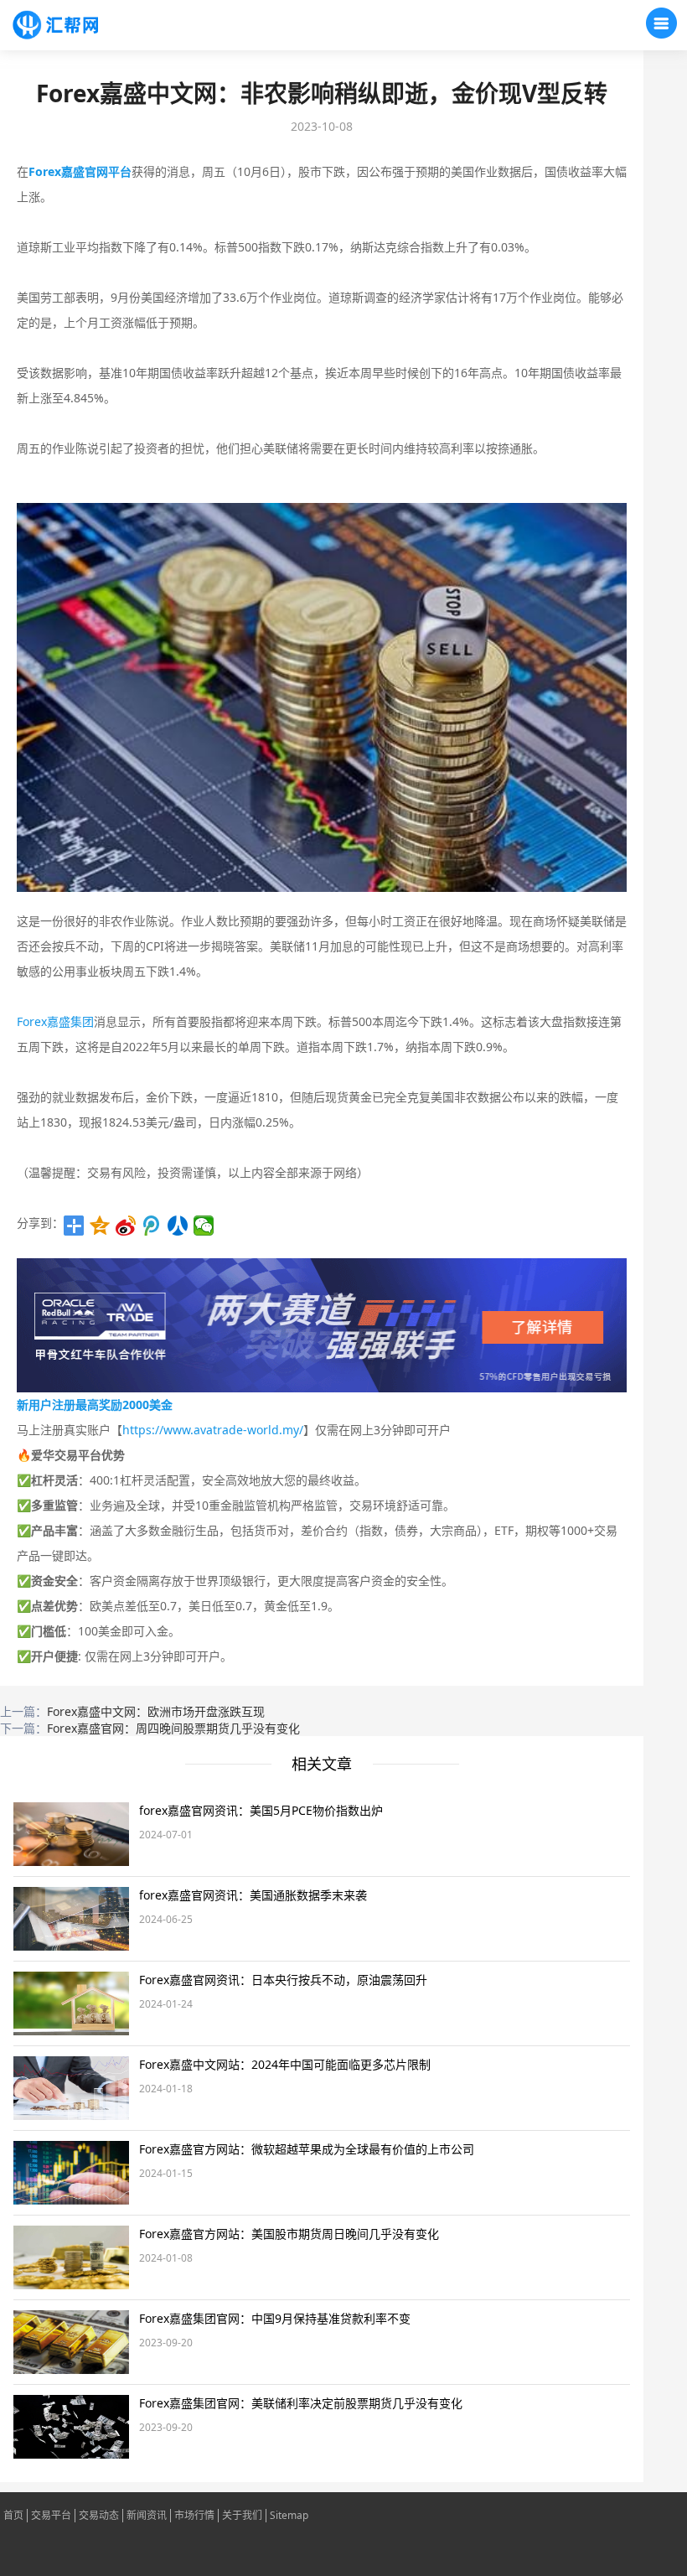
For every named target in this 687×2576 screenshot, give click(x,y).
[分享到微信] (204, 1226)
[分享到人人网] (178, 1226)
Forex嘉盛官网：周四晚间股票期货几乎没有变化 (173, 1728)
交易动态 (99, 2516)
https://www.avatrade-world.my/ (213, 1430)
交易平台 (51, 2516)
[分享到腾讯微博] (152, 1226)
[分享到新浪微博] (126, 1226)
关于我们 (242, 2516)
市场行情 (194, 2516)
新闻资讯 (147, 2516)
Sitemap (289, 2516)
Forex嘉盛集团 (55, 1021)
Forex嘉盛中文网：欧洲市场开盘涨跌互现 (156, 1711)
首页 (13, 2516)
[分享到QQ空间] (100, 1226)
